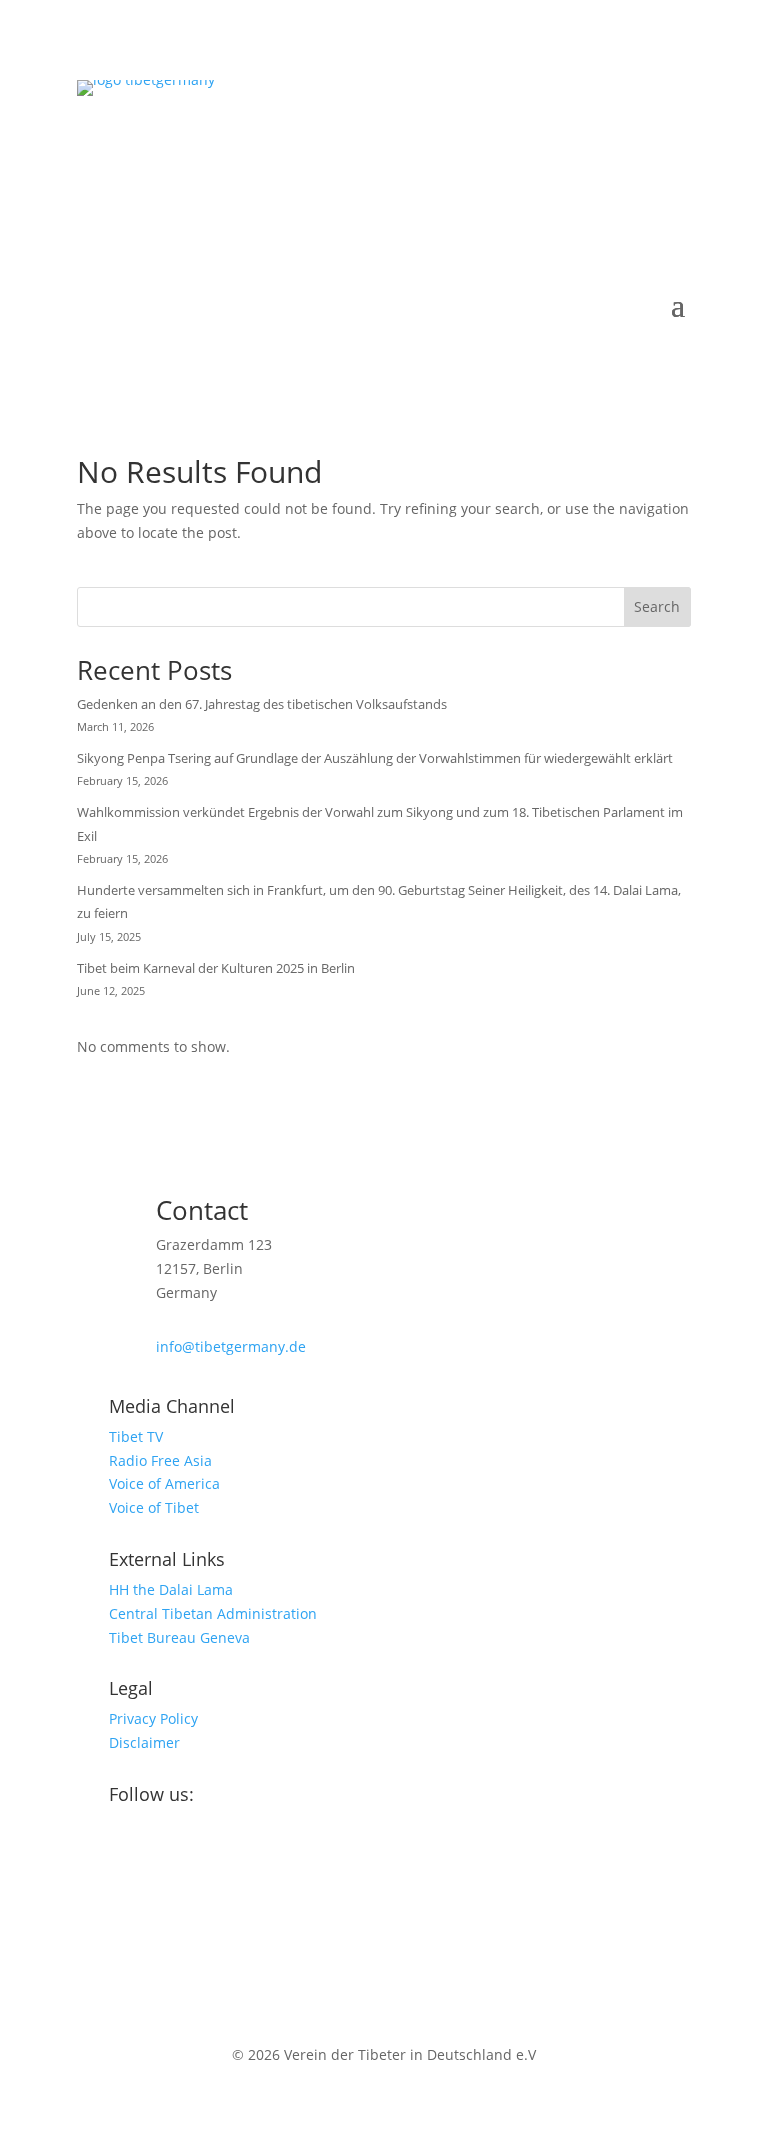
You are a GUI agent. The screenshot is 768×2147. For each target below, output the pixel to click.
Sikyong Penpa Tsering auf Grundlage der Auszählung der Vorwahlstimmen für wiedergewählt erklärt (375, 758)
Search (657, 606)
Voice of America (164, 1483)
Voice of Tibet (154, 1507)
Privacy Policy (153, 1718)
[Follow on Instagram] (133, 1859)
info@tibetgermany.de (231, 1346)
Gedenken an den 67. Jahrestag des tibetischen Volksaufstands (262, 704)
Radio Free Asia (160, 1460)
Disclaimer (144, 1742)
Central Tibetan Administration (213, 1613)
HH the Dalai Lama (171, 1589)
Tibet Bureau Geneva (179, 1637)
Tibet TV (136, 1436)
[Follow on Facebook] (93, 1859)
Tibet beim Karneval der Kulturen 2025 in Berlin (216, 968)
